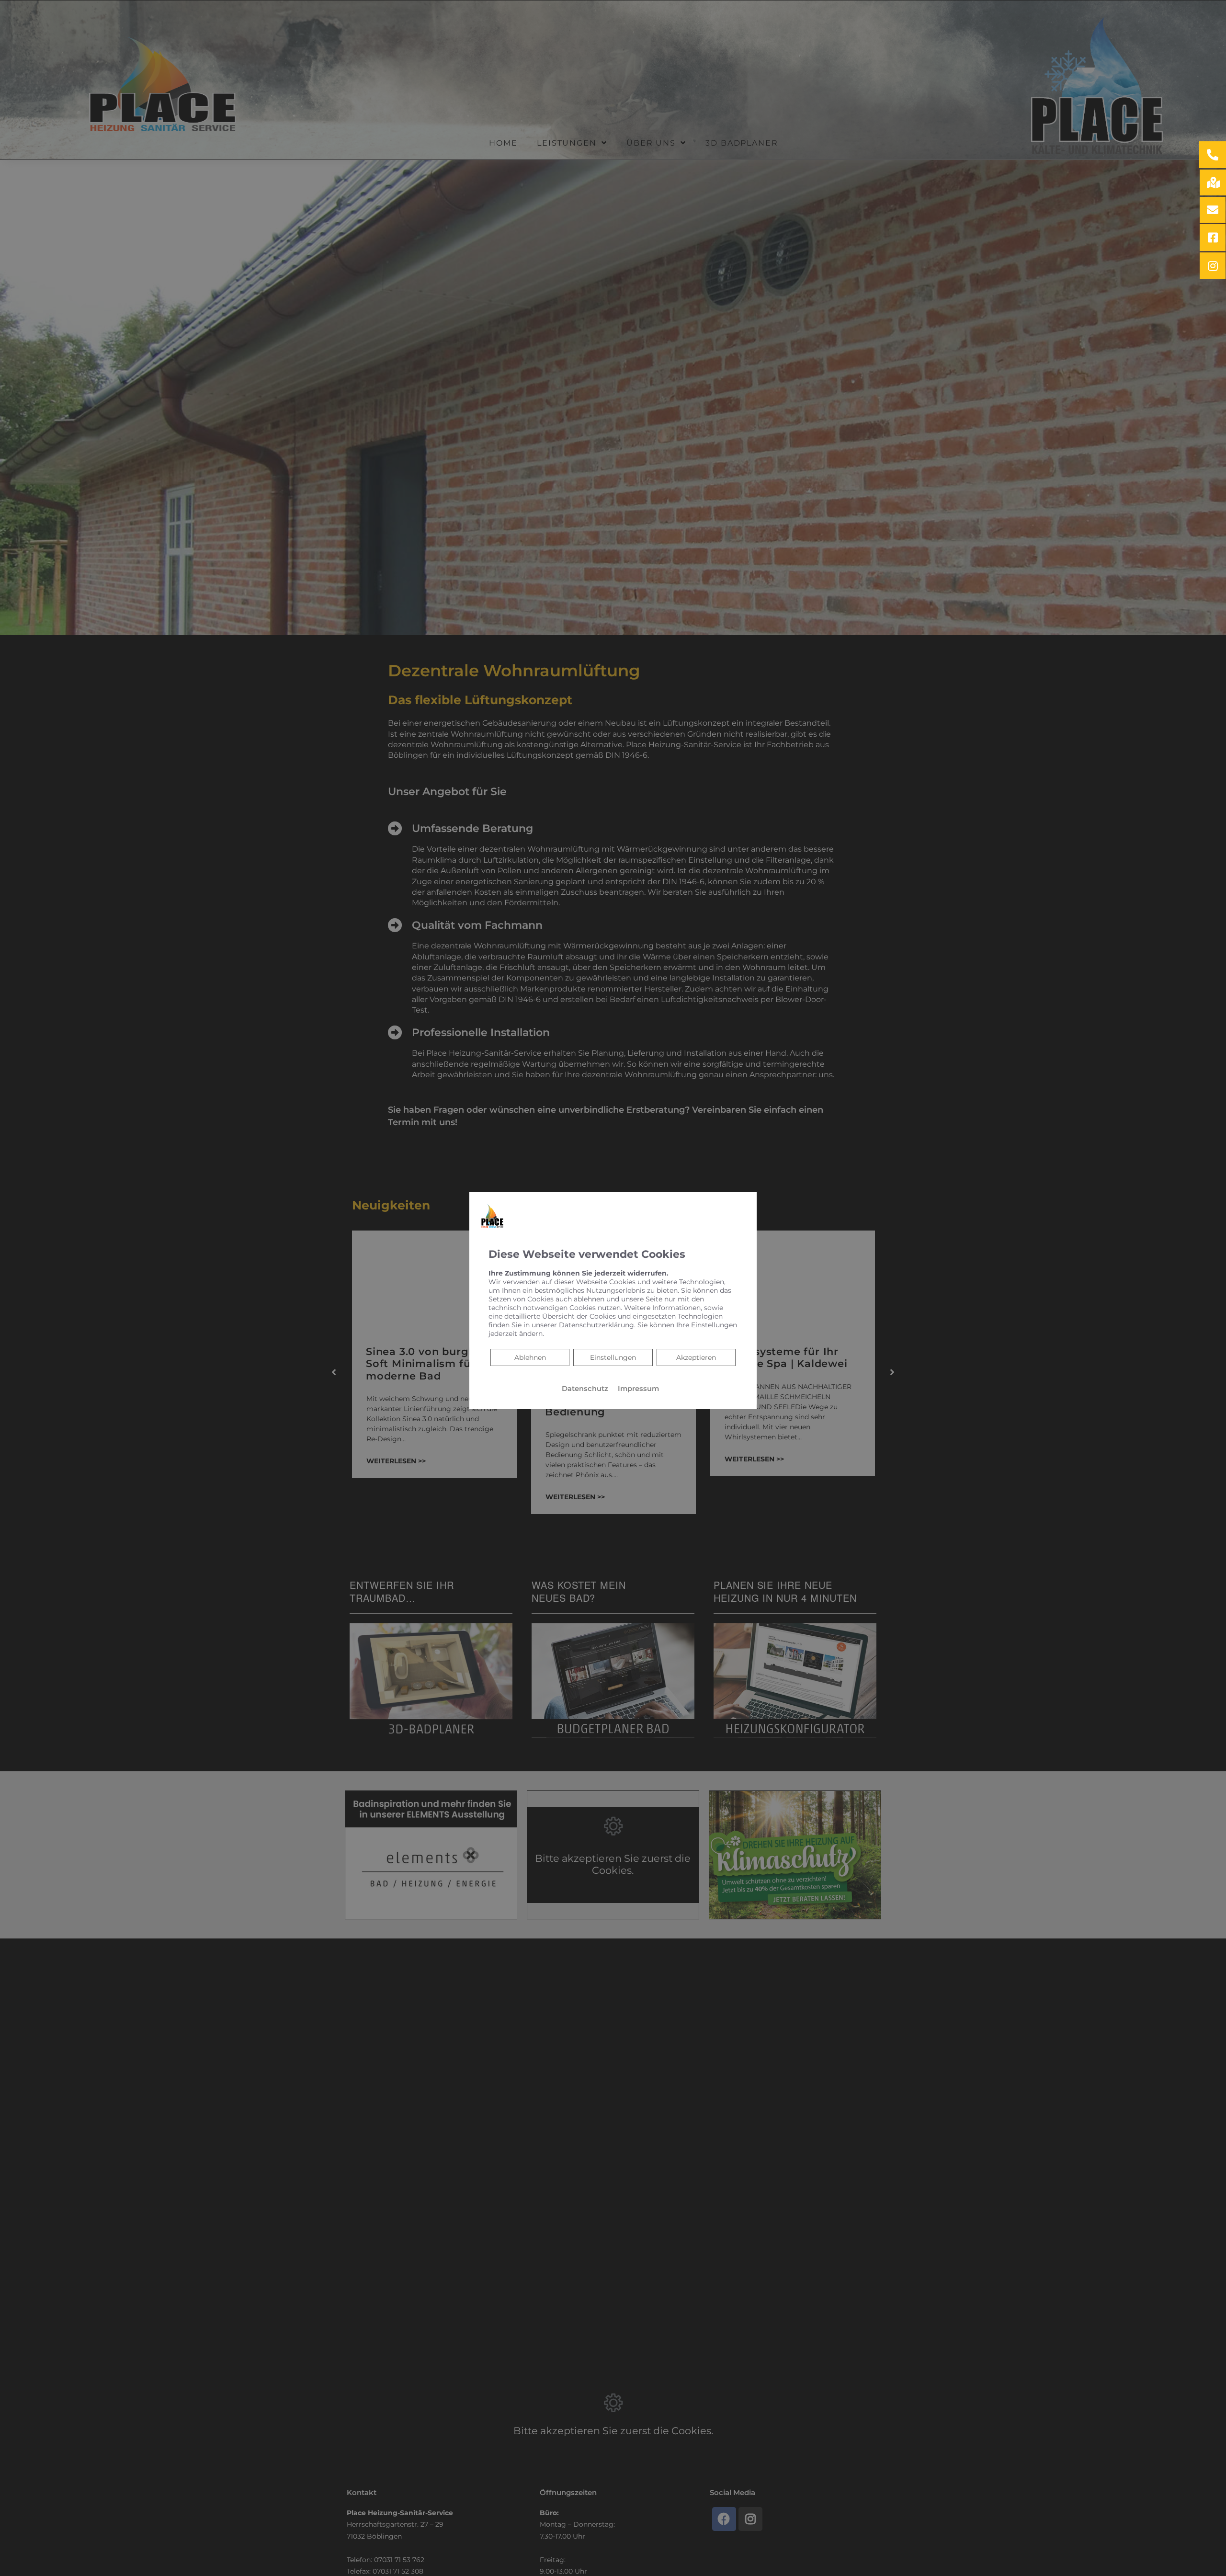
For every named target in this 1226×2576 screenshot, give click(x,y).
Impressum (638, 1389)
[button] (1213, 155)
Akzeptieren (696, 1357)
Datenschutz (585, 1389)
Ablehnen (530, 1357)
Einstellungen (613, 1357)
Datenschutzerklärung (596, 1325)
